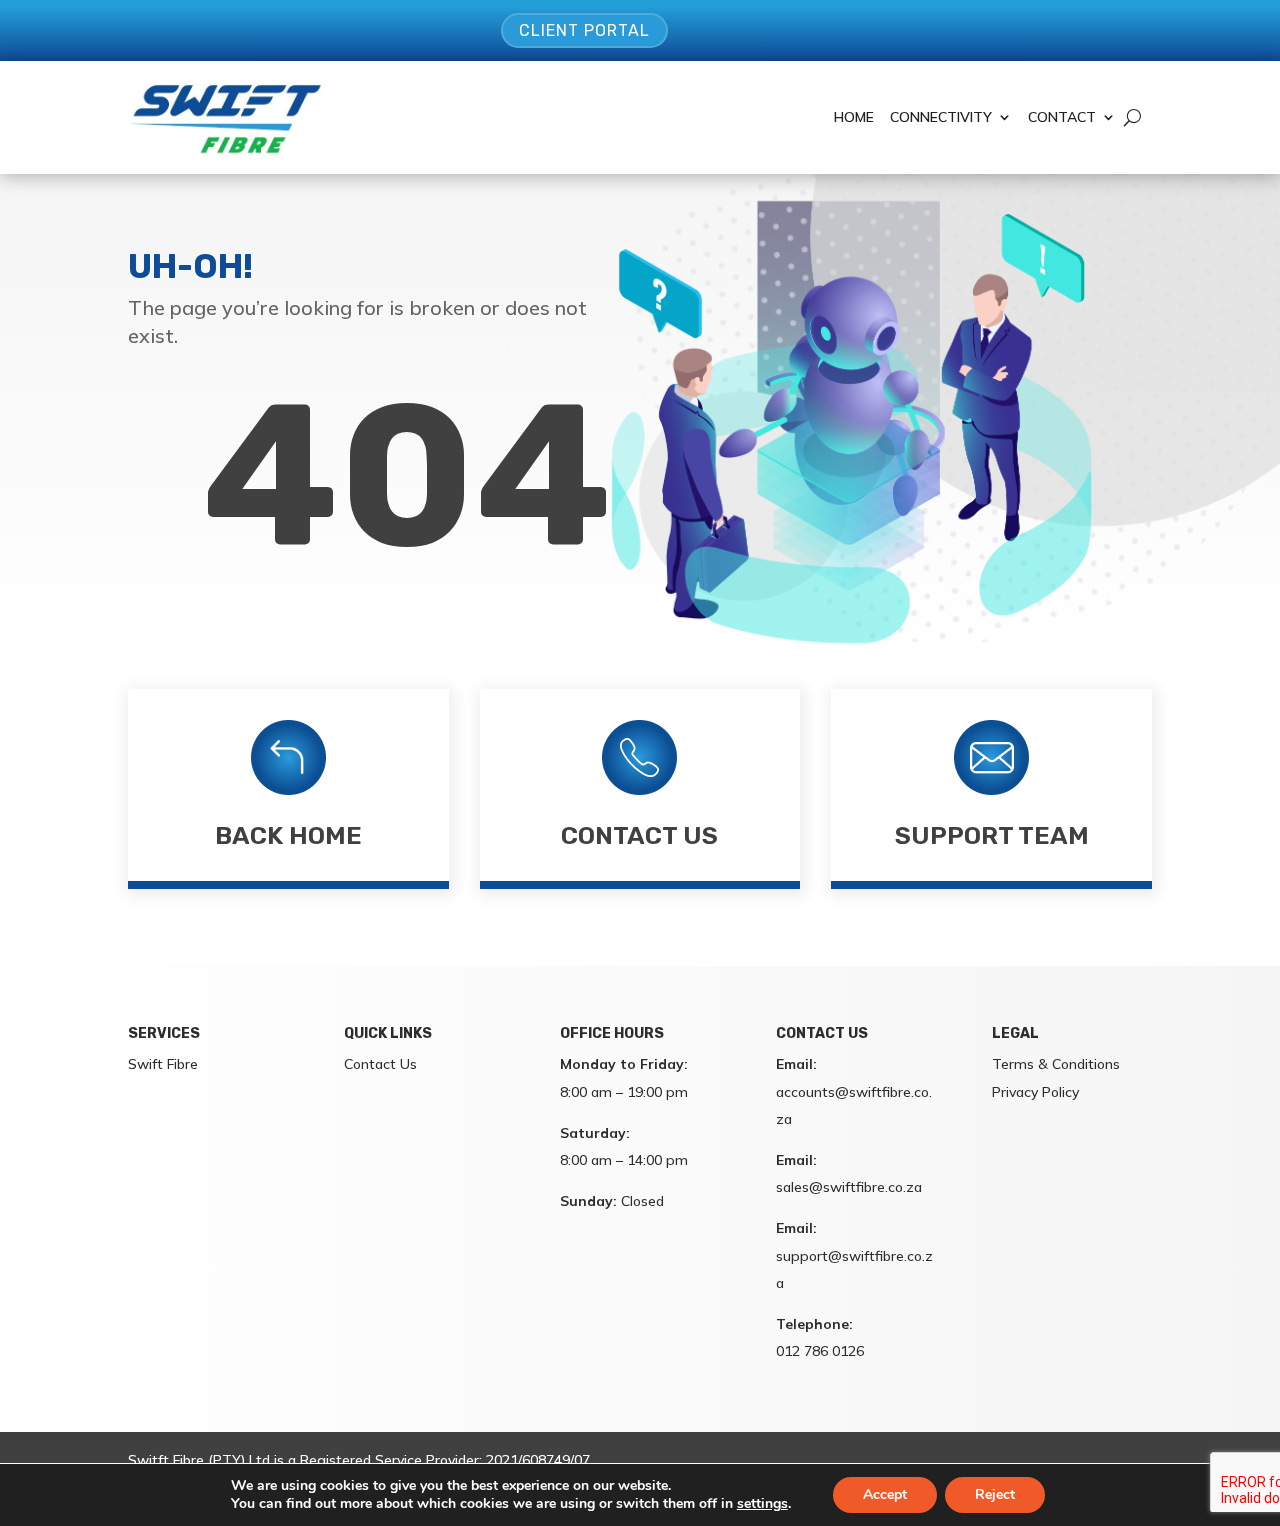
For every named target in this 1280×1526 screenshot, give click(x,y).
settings (762, 1504)
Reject (995, 1494)
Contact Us (639, 835)
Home (854, 117)
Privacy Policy (1035, 1092)
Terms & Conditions (1056, 1064)
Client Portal (584, 30)
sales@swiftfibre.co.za (849, 1187)
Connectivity (941, 117)
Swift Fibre (163, 1064)
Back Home (288, 835)
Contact (1062, 117)
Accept (885, 1494)
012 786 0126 (820, 1351)
